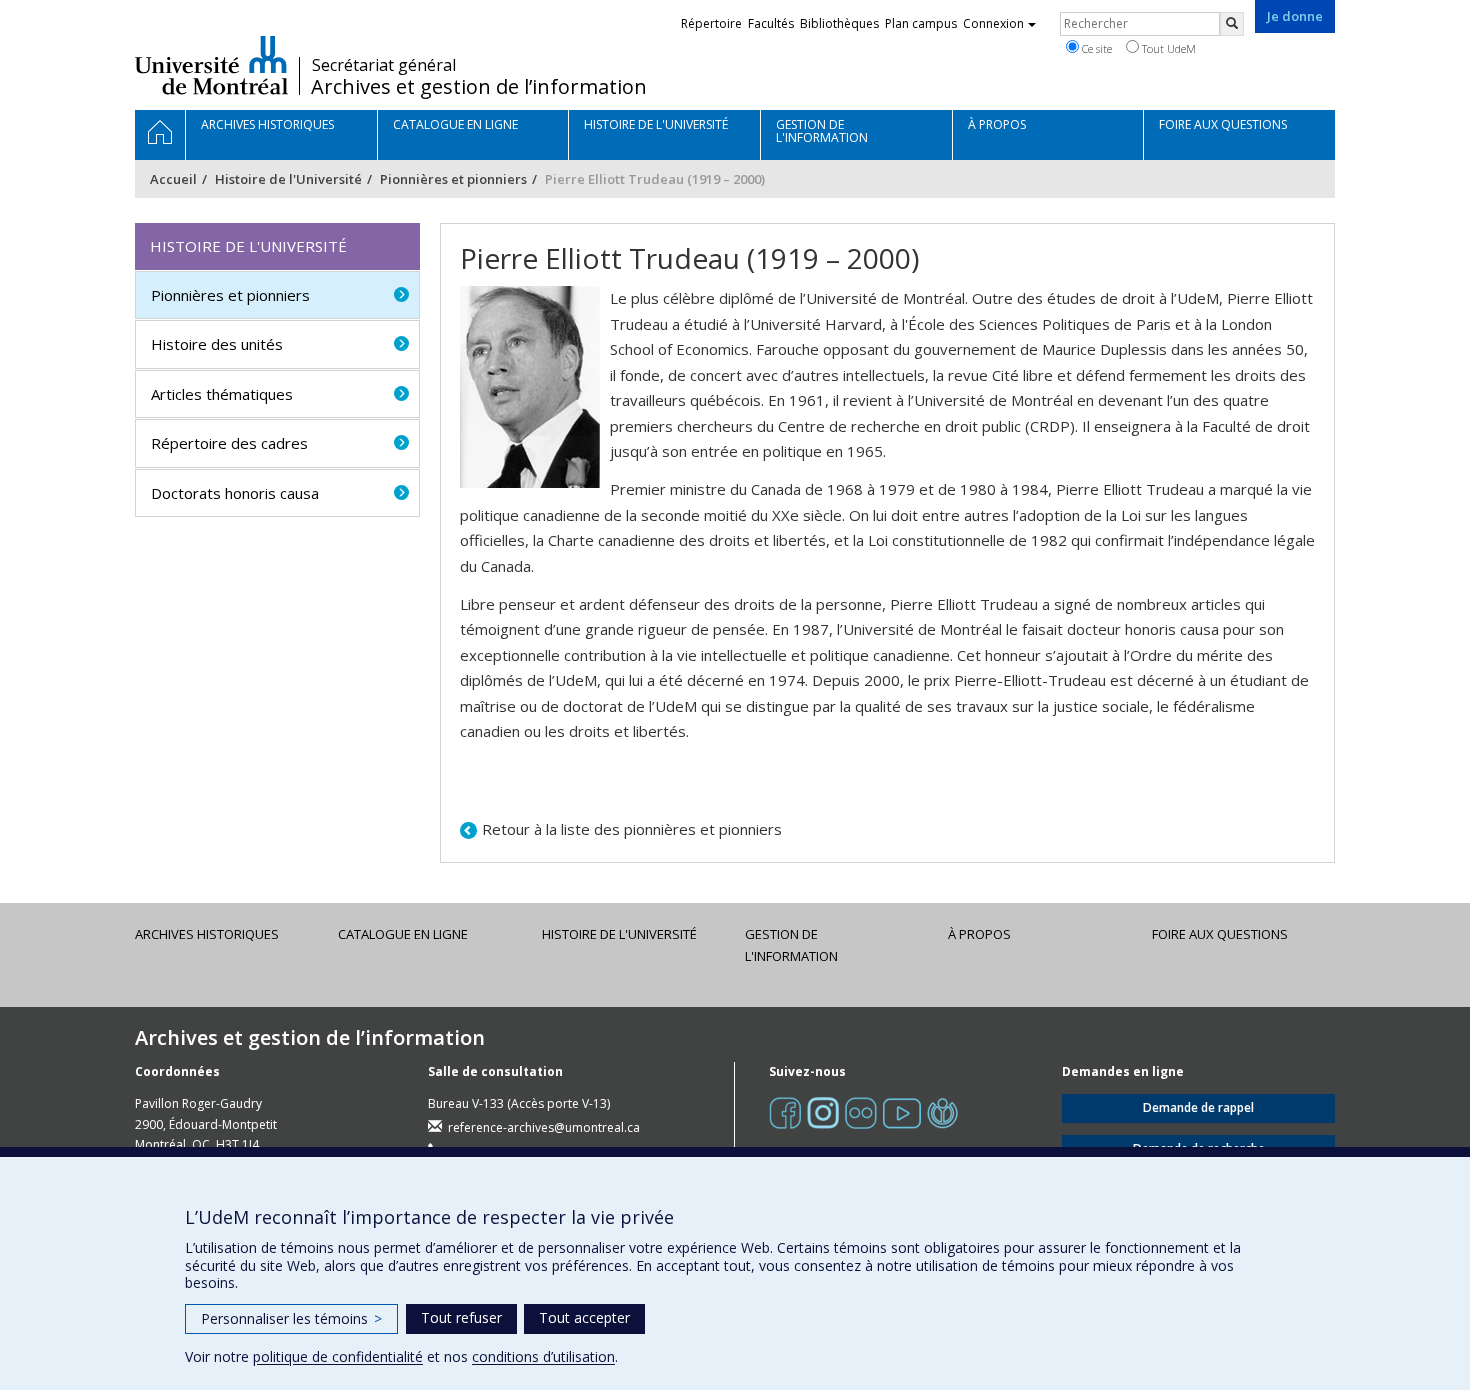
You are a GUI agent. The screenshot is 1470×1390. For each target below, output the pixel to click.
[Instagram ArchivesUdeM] (823, 1112)
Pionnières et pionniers (453, 179)
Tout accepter (584, 1317)
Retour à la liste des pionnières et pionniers (632, 829)
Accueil (173, 179)
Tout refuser (461, 1317)
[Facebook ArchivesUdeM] (785, 1112)
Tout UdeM (1167, 48)
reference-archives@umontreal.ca (544, 1127)
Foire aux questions (1220, 934)
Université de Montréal (211, 65)
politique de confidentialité (338, 1356)
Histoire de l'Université (288, 179)
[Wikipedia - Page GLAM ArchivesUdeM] (942, 1112)
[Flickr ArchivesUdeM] (861, 1112)
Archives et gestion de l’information (479, 87)
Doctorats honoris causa (235, 493)
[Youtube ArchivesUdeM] (902, 1112)
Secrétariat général (384, 65)
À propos (979, 934)
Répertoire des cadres (229, 443)
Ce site (1095, 48)
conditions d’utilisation (543, 1356)
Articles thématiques (222, 394)
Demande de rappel (1198, 1107)
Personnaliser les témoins (291, 1318)
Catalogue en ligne (403, 934)
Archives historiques (207, 934)
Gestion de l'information (791, 945)
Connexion (993, 23)
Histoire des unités (217, 344)
